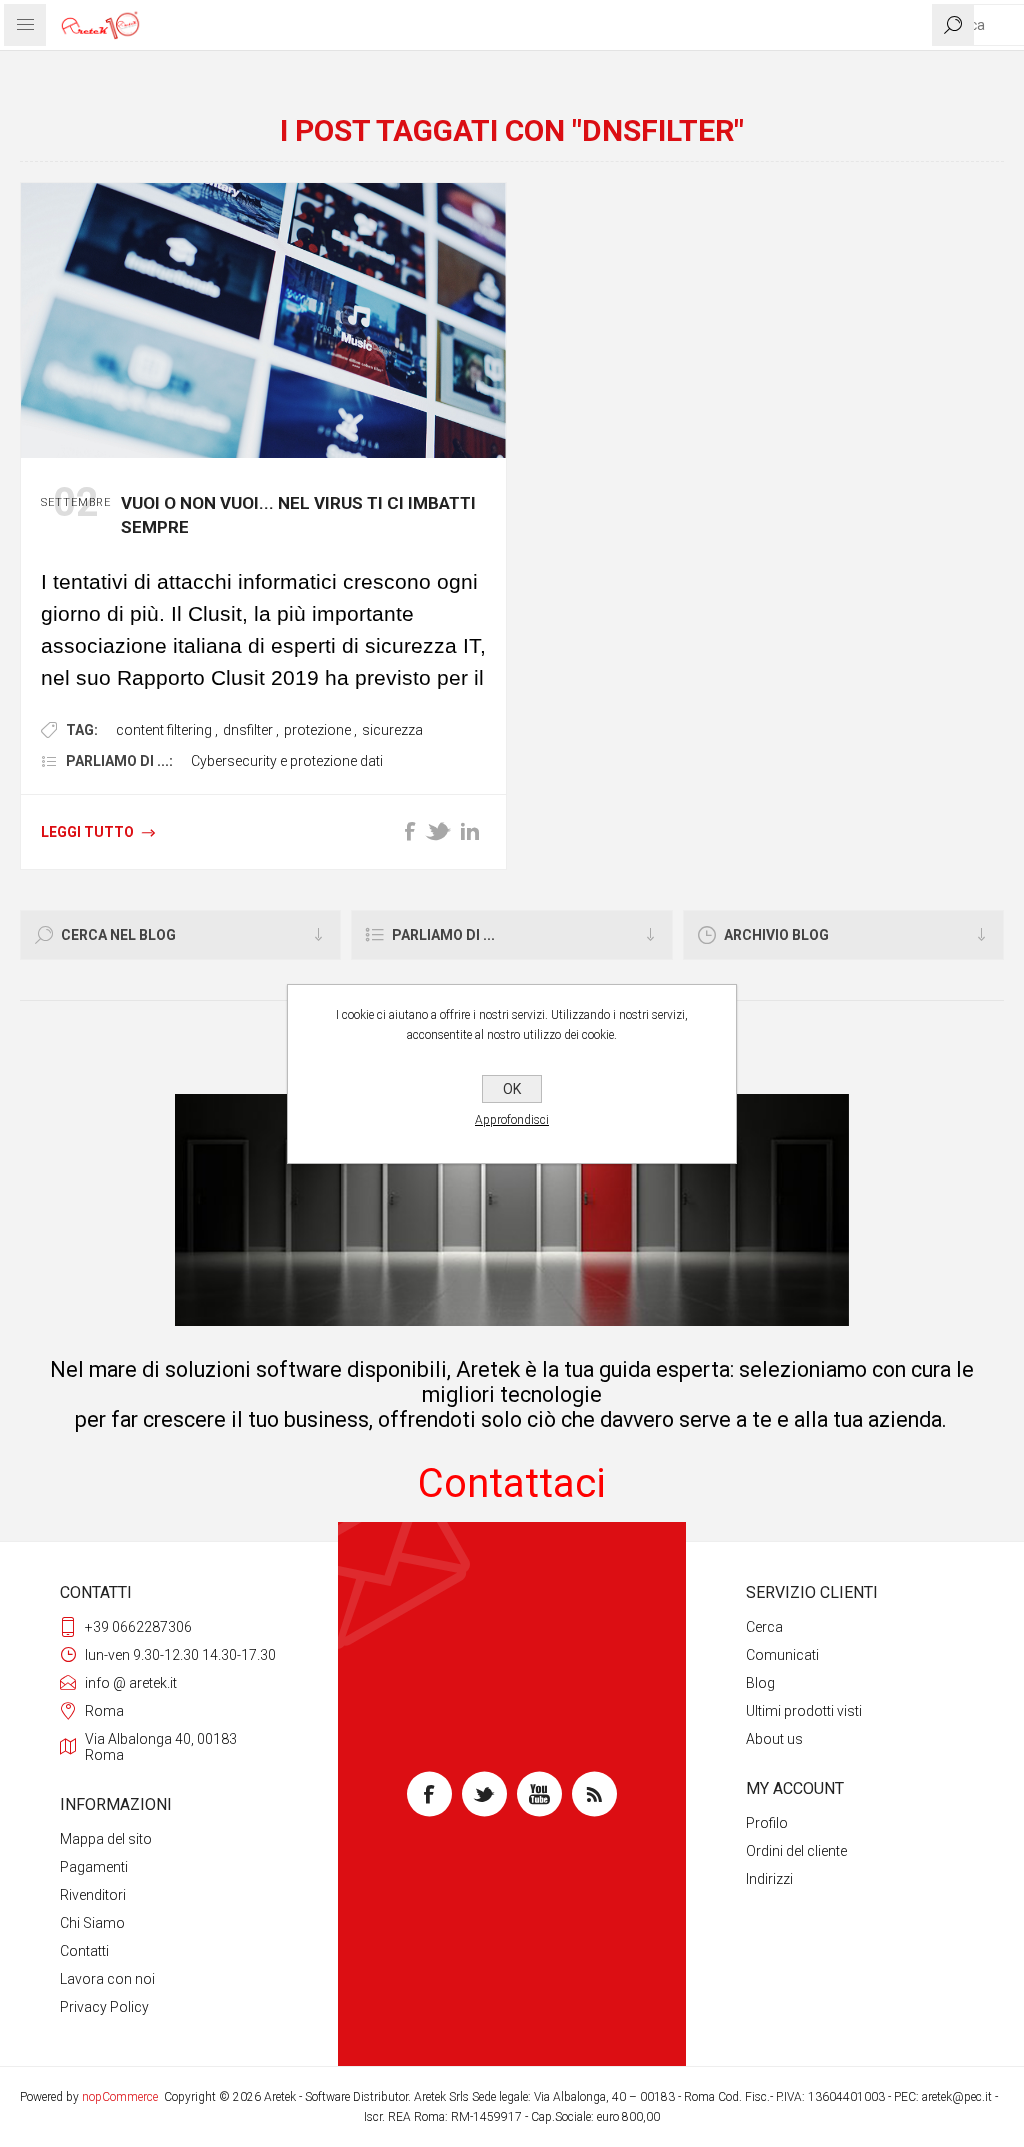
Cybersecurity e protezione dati (287, 761)
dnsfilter (248, 730)
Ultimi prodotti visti (804, 1711)
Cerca (764, 1627)
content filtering (164, 730)
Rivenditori (93, 1895)
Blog (760, 1683)
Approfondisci (512, 1120)
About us (774, 1739)
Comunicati (782, 1655)
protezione (317, 730)
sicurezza (392, 730)
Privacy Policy (104, 2007)
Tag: (82, 730)
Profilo (767, 1823)
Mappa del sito (106, 1839)
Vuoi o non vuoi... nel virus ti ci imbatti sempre (298, 515)
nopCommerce (120, 2097)
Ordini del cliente (796, 1851)
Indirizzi (769, 1879)
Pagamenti (94, 1867)
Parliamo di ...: (119, 761)
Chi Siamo (92, 1923)
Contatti (84, 1951)
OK (512, 1089)
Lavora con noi (107, 1979)
